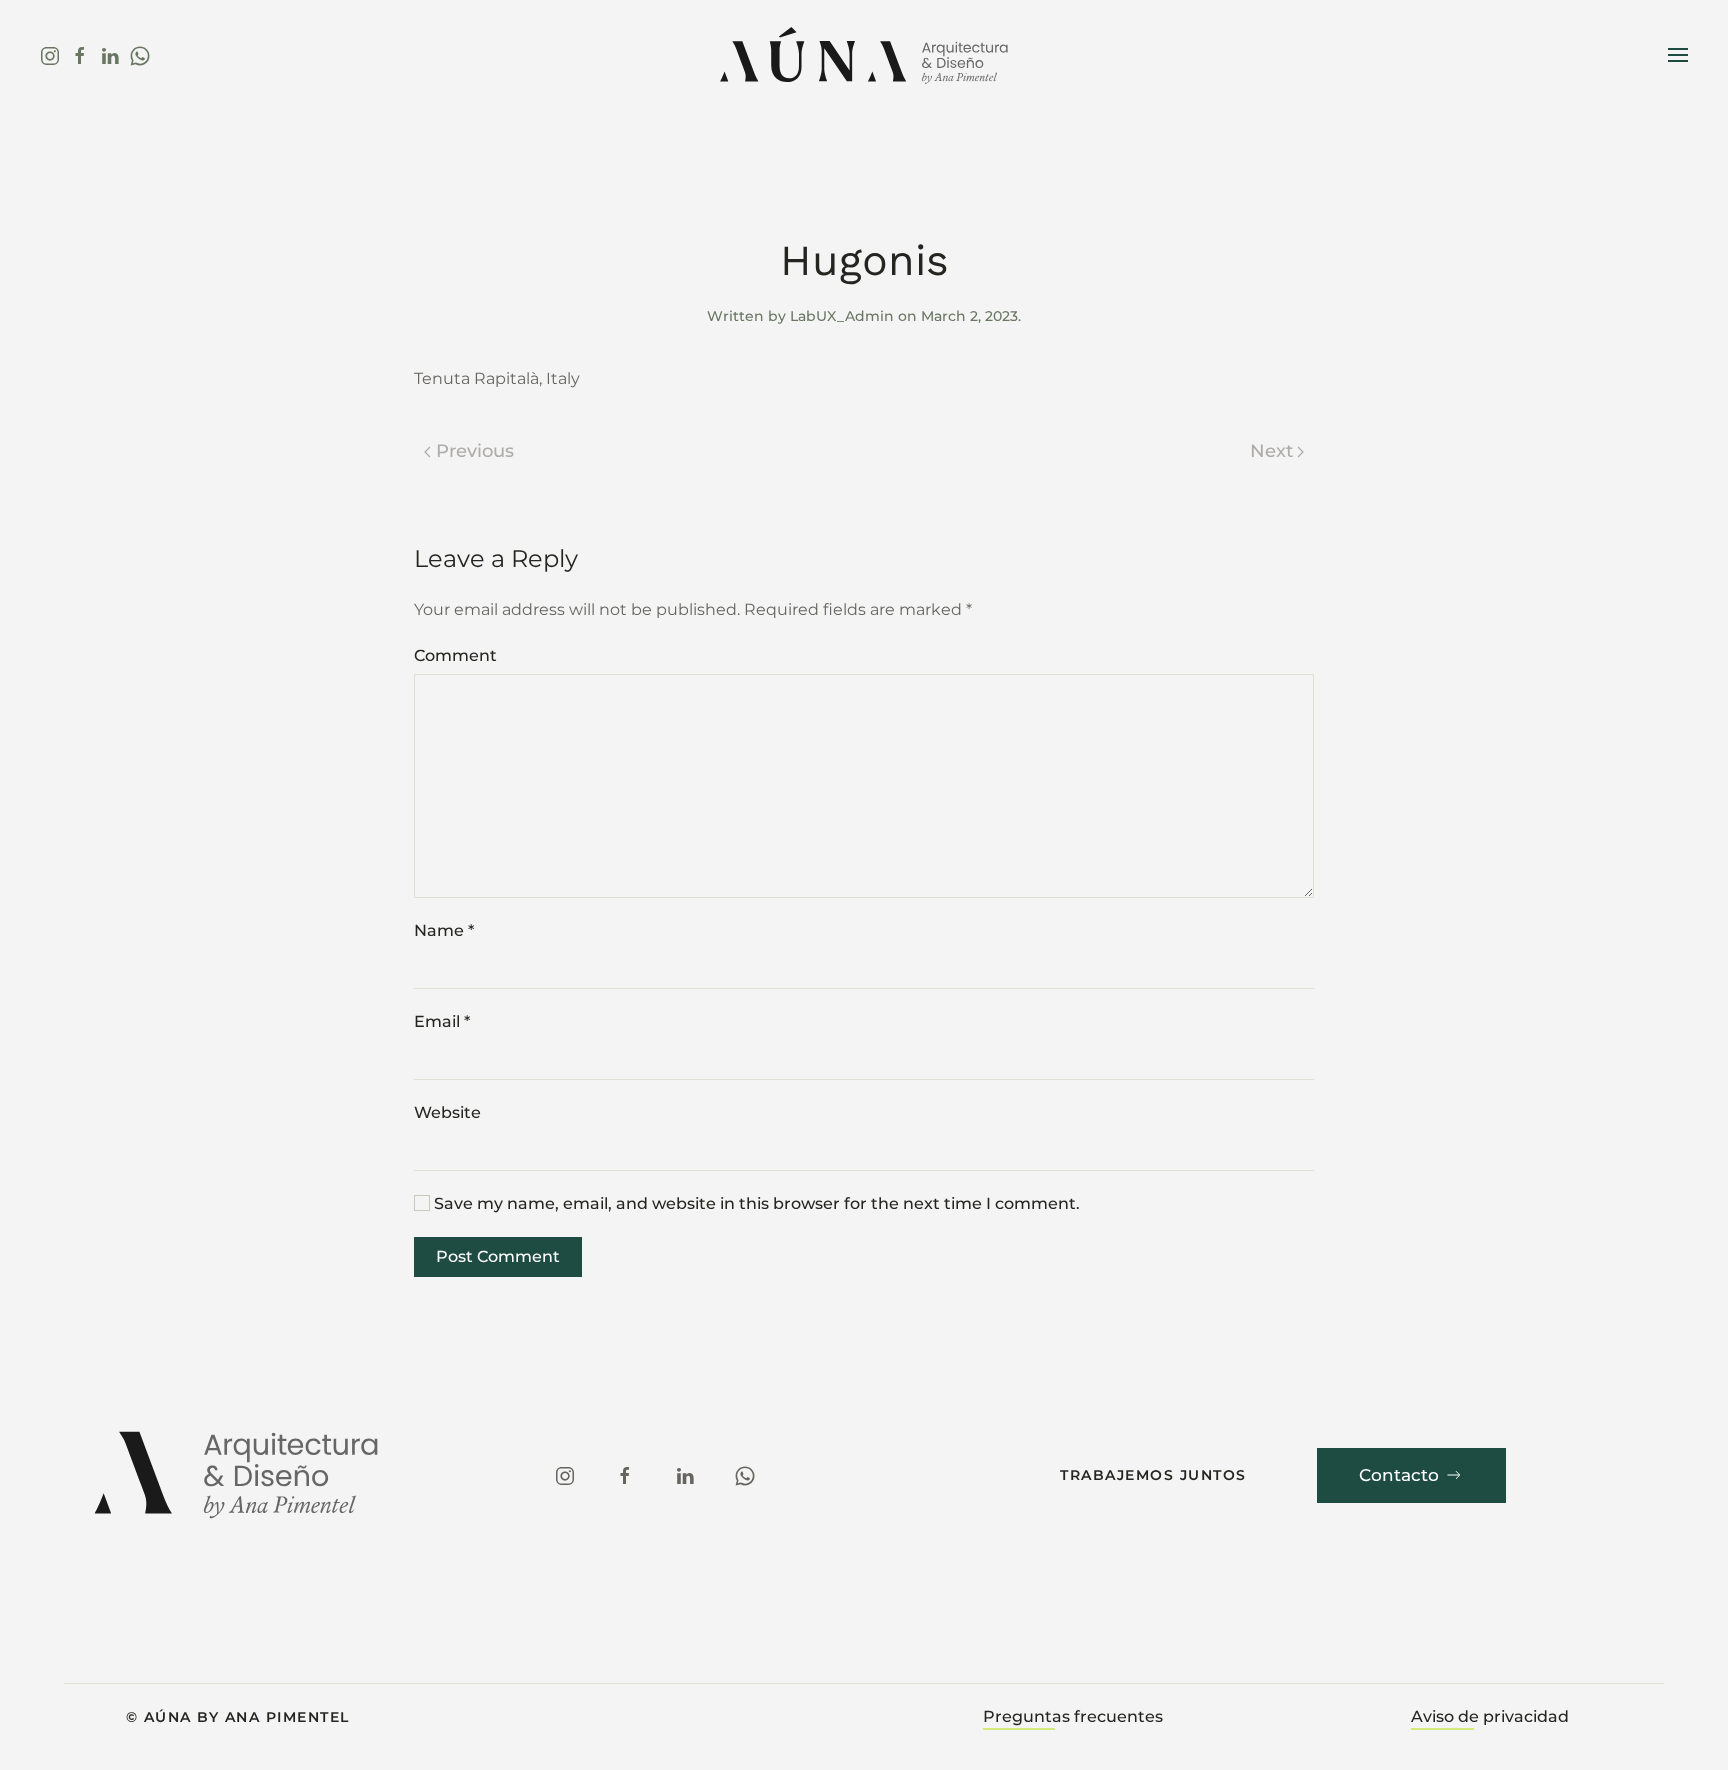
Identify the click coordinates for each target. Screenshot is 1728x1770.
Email (442, 1021)
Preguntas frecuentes (1073, 1716)
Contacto (1399, 1475)
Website (447, 1112)
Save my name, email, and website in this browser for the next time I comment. (755, 1203)
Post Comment (498, 1256)
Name (444, 930)
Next (1271, 451)
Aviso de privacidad (1490, 1716)
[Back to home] (864, 55)
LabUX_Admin (842, 316)
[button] (1678, 55)
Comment (455, 655)
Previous (475, 451)
